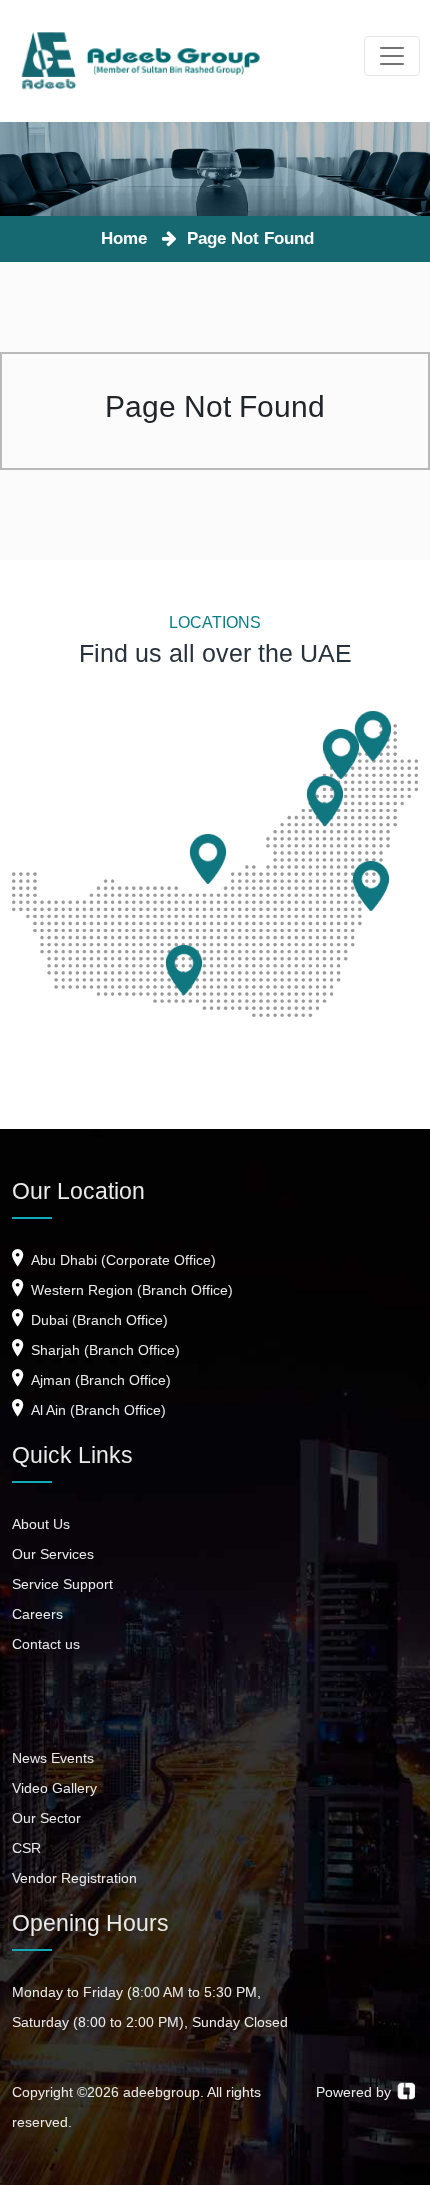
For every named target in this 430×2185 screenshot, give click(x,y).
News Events (53, 1758)
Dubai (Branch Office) (97, 1320)
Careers (37, 1614)
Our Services (53, 1554)
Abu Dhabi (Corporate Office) (121, 1260)
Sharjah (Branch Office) (103, 1350)
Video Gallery (54, 1788)
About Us (41, 1524)
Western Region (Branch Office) (130, 1290)
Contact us (46, 1644)
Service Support (62, 1584)
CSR (26, 1848)
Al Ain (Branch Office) (96, 1410)
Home (129, 238)
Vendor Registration (74, 1878)
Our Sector (46, 1818)
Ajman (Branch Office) (99, 1380)
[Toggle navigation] (392, 56)
